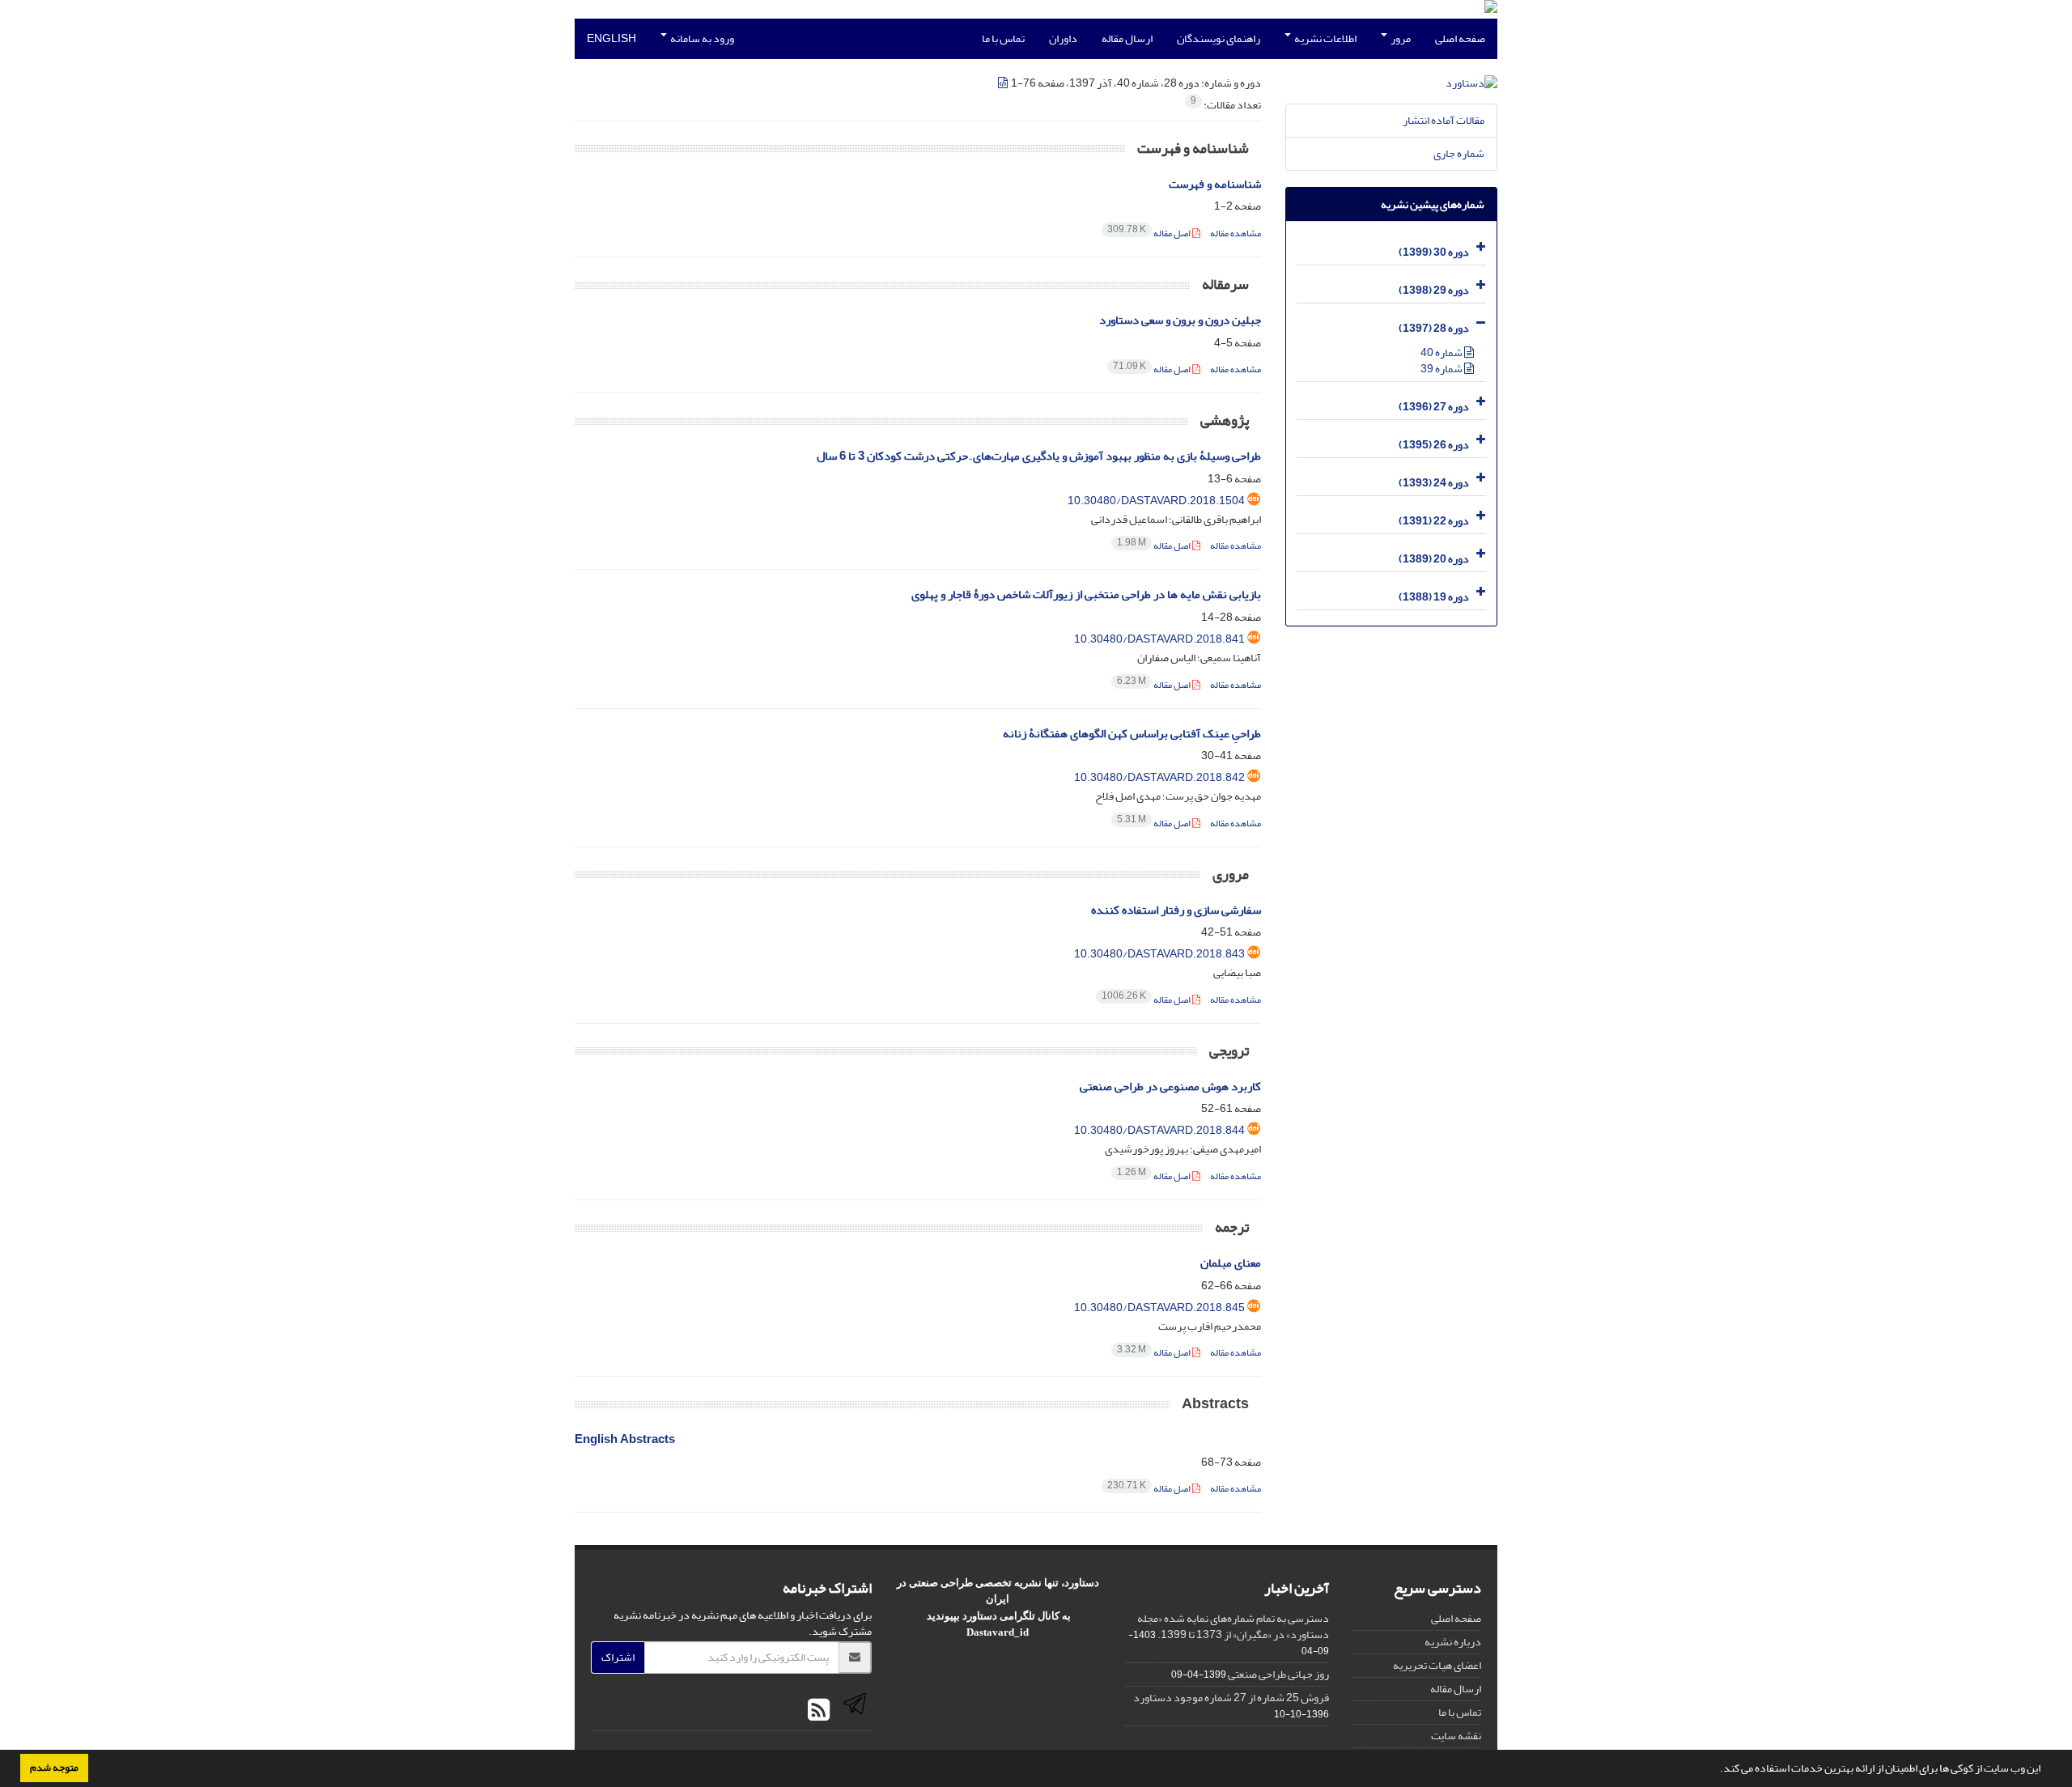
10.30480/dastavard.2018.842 (1159, 777)
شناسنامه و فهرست (1215, 184)
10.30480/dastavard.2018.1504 (1156, 501)
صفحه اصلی (1460, 38)
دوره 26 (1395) (1434, 445)
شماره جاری (1459, 153)
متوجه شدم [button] (54, 1768)
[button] (1716, 1770)
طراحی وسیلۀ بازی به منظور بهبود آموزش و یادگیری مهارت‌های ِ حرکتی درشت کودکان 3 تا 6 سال (1039, 456)
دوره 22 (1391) (1434, 521)
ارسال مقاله (1127, 38)
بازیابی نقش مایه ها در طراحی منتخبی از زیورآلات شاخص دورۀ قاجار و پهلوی (1086, 594)
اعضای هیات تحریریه (1437, 1665)
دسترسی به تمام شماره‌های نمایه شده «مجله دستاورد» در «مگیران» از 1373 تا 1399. (1233, 1626)
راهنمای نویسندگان (1219, 38)
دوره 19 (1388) (1434, 597)
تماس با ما (1003, 38)
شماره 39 (1442, 369)
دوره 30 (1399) (1434, 252)
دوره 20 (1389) (1434, 559)
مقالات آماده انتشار (1444, 120)
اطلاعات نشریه (1325, 38)
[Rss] (819, 1711)
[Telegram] (853, 1711)
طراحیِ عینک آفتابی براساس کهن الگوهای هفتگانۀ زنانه (1132, 734)
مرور (1400, 38)
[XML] (1004, 83)
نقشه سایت (1456, 1736)
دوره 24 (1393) (1434, 483)
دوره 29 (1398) (1434, 290)
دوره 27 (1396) (1434, 407)
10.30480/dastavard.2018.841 (1159, 639)
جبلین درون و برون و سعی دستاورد (1180, 320)
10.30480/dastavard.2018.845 (1159, 1307)
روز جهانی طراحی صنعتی (1278, 1674)
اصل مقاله (1150, 233)
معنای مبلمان (1231, 1263)
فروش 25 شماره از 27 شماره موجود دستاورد (1231, 1698)
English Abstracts (625, 1439)
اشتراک (618, 1657)
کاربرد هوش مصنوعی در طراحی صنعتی (1170, 1087)
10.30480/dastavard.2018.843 (1159, 954)
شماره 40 (1442, 352)
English (611, 38)
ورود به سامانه (701, 38)
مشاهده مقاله (1236, 233)
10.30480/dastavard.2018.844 (1159, 1130)
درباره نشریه (1453, 1642)
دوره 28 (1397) (1434, 328)
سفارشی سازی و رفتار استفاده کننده (1176, 910)
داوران (1063, 38)
